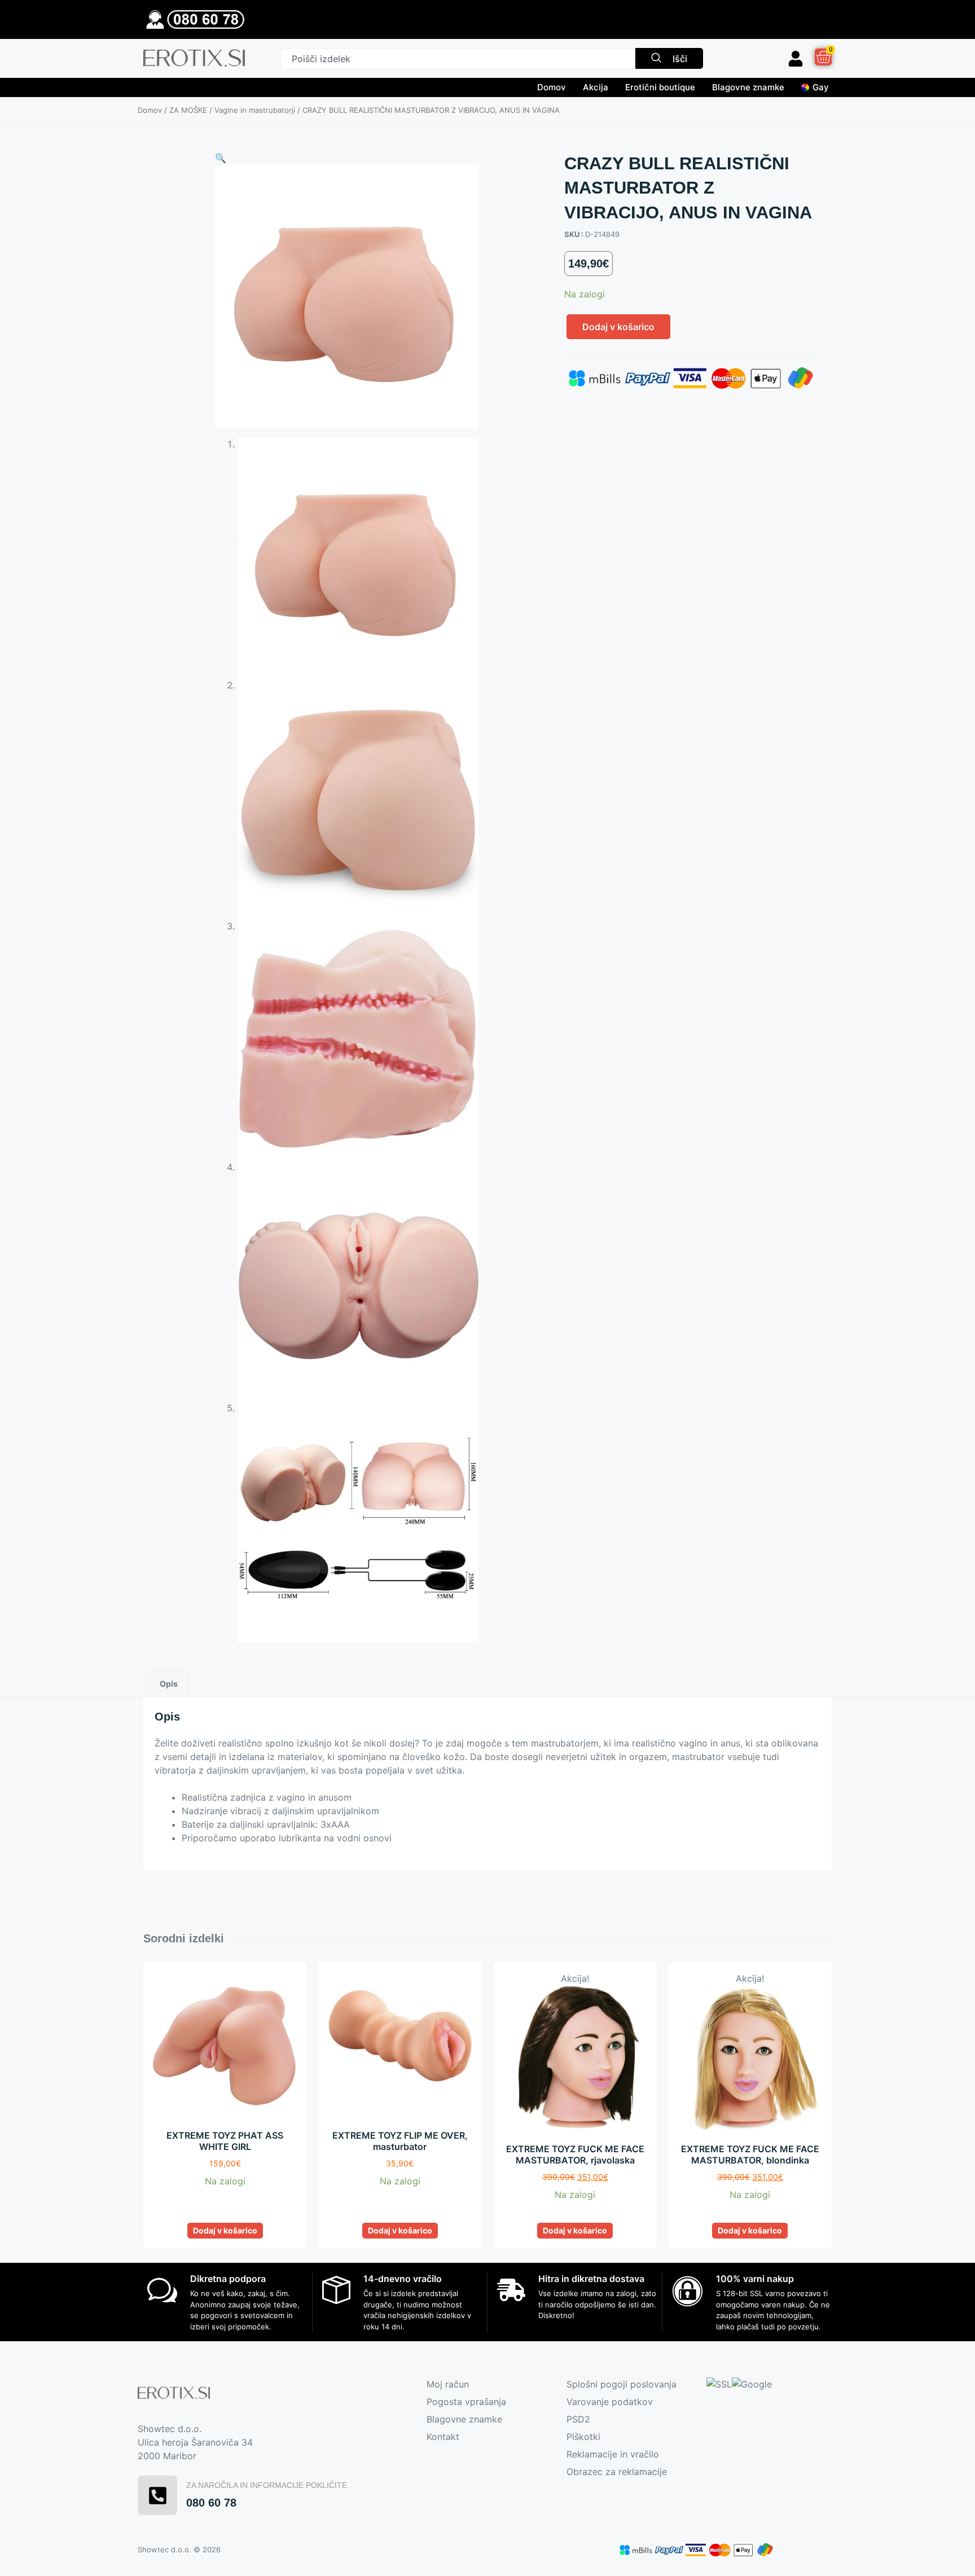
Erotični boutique (660, 87)
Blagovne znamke (748, 87)
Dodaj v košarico (618, 327)
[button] (221, 158)
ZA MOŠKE (188, 110)
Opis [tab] (169, 1684)
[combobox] (458, 58)
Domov (552, 87)
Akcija (596, 87)
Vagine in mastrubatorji (255, 110)
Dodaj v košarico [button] (225, 2230)
